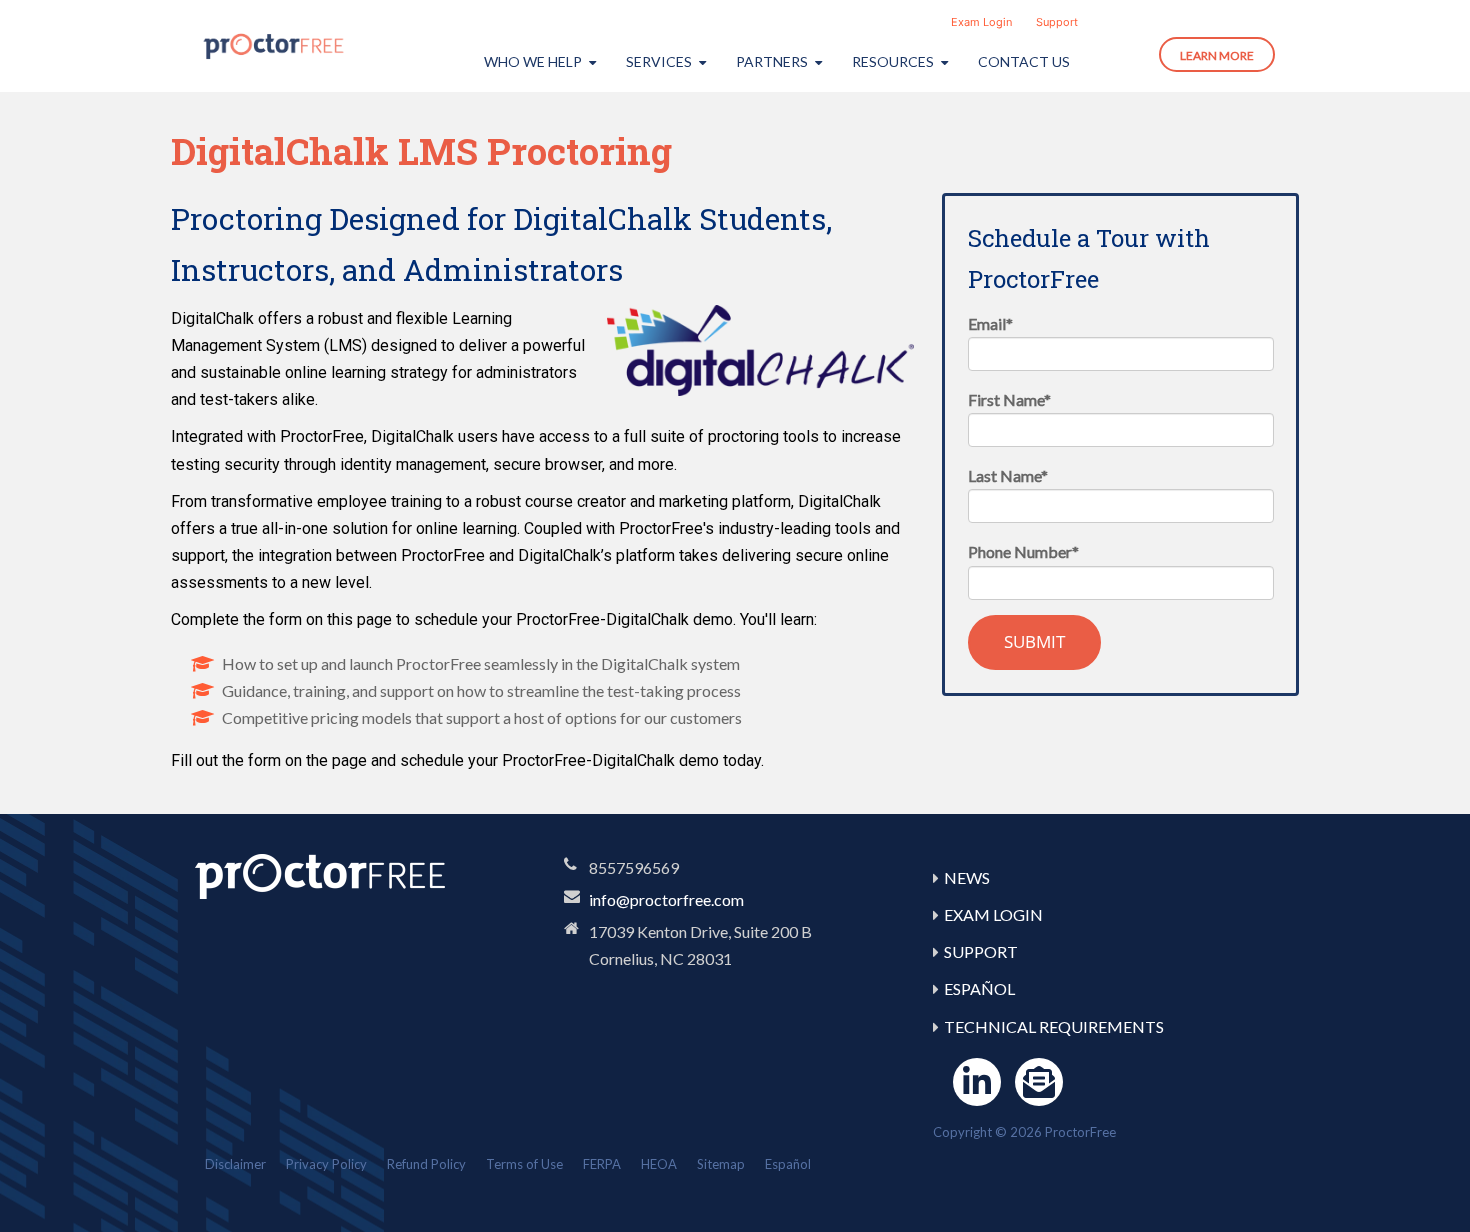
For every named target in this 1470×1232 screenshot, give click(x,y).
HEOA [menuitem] (659, 1164)
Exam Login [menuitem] (981, 22)
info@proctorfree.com (666, 899)
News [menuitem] (967, 877)
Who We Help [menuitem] (533, 61)
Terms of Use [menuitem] (524, 1164)
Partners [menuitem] (772, 61)
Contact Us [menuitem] (1024, 61)
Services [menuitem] (659, 61)
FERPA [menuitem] (602, 1164)
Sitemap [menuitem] (721, 1164)
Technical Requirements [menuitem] (1054, 1026)
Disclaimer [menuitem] (235, 1164)
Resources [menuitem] (893, 61)
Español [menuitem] (979, 988)
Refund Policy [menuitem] (426, 1164)
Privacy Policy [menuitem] (326, 1164)
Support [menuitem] (1057, 22)
